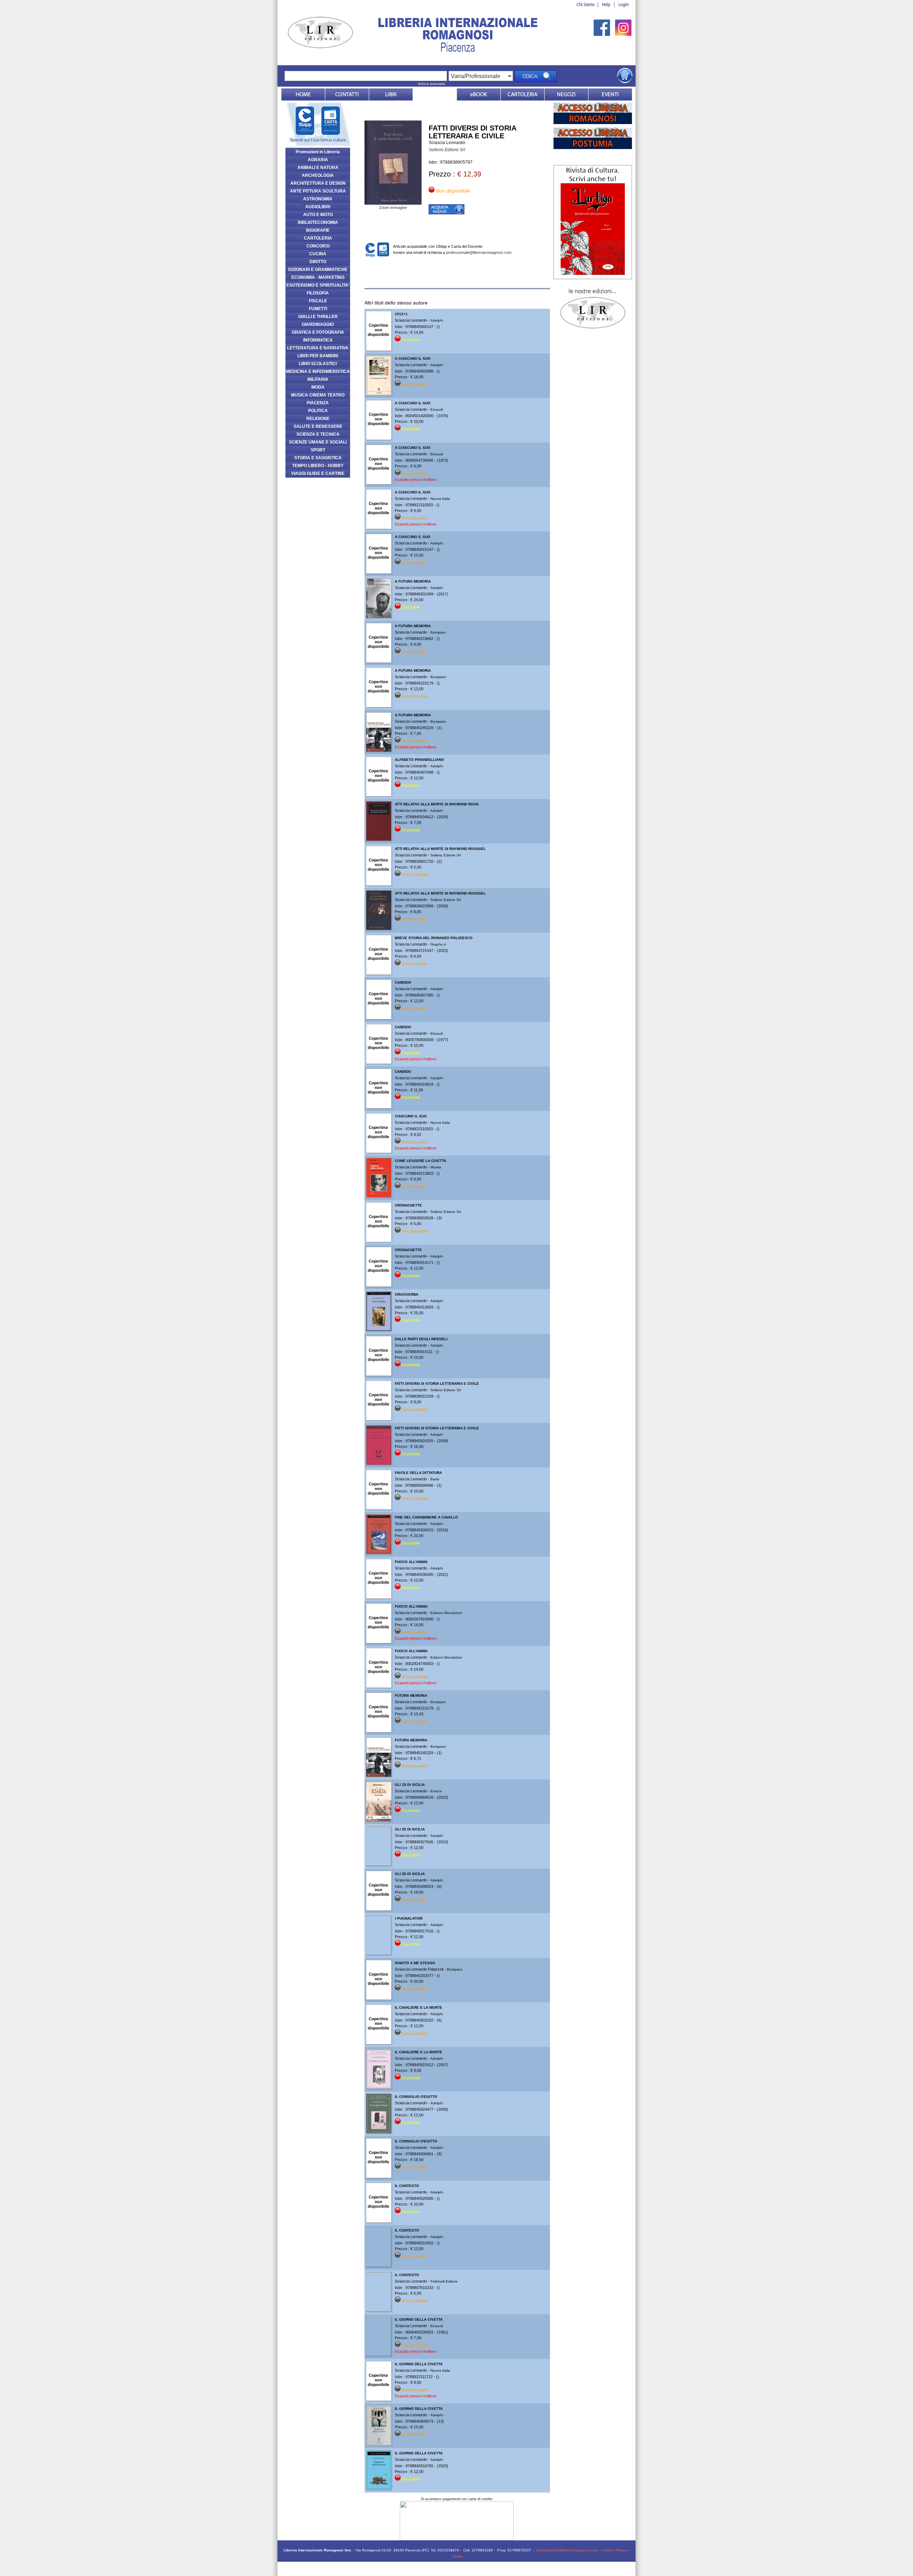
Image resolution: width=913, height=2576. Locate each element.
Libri (391, 94)
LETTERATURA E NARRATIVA (318, 348)
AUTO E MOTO (318, 215)
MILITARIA (318, 379)
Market (522, 94)
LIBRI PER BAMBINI (318, 356)
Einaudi (437, 409)
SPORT (318, 450)
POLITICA (318, 411)
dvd (435, 94)
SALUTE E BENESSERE (318, 426)
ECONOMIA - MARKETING (318, 277)
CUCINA (318, 254)
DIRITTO (318, 262)
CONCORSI (318, 246)
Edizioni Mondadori (446, 1613)
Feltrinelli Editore (444, 2281)
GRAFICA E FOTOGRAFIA (318, 332)
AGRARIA (318, 160)
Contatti (347, 94)
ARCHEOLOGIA (318, 175)
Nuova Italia (440, 499)
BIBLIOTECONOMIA (318, 222)
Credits (457, 2556)
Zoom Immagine (393, 208)
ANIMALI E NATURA (318, 168)
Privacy (621, 2550)
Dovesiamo (566, 94)
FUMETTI (318, 309)
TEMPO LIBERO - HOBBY (318, 466)
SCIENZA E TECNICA (318, 434)
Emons (436, 1791)
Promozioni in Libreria (318, 152)
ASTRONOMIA (318, 199)
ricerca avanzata (432, 84)
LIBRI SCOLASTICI (318, 364)
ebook (479, 94)
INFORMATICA (318, 340)
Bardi (435, 1479)
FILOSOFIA (318, 293)
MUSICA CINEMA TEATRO (318, 395)
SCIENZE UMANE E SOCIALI (318, 442)
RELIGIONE (318, 419)
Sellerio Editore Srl (447, 150)
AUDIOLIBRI (318, 207)
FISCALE (318, 301)
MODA (318, 387)
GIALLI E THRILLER (318, 317)
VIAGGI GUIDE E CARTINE (318, 473)
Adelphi (437, 320)
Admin (607, 2550)
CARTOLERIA (318, 238)
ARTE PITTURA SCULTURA (318, 191)
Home (303, 94)
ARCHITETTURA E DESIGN (318, 183)
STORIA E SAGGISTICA (318, 458)
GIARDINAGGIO (318, 324)
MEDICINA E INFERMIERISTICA (318, 372)
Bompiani (438, 632)
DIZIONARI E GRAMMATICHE (318, 270)
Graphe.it (438, 944)
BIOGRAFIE (318, 230)
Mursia (436, 1167)
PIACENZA (318, 403)
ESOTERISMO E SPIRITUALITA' (318, 285)
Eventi (610, 94)
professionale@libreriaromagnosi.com (479, 252)
